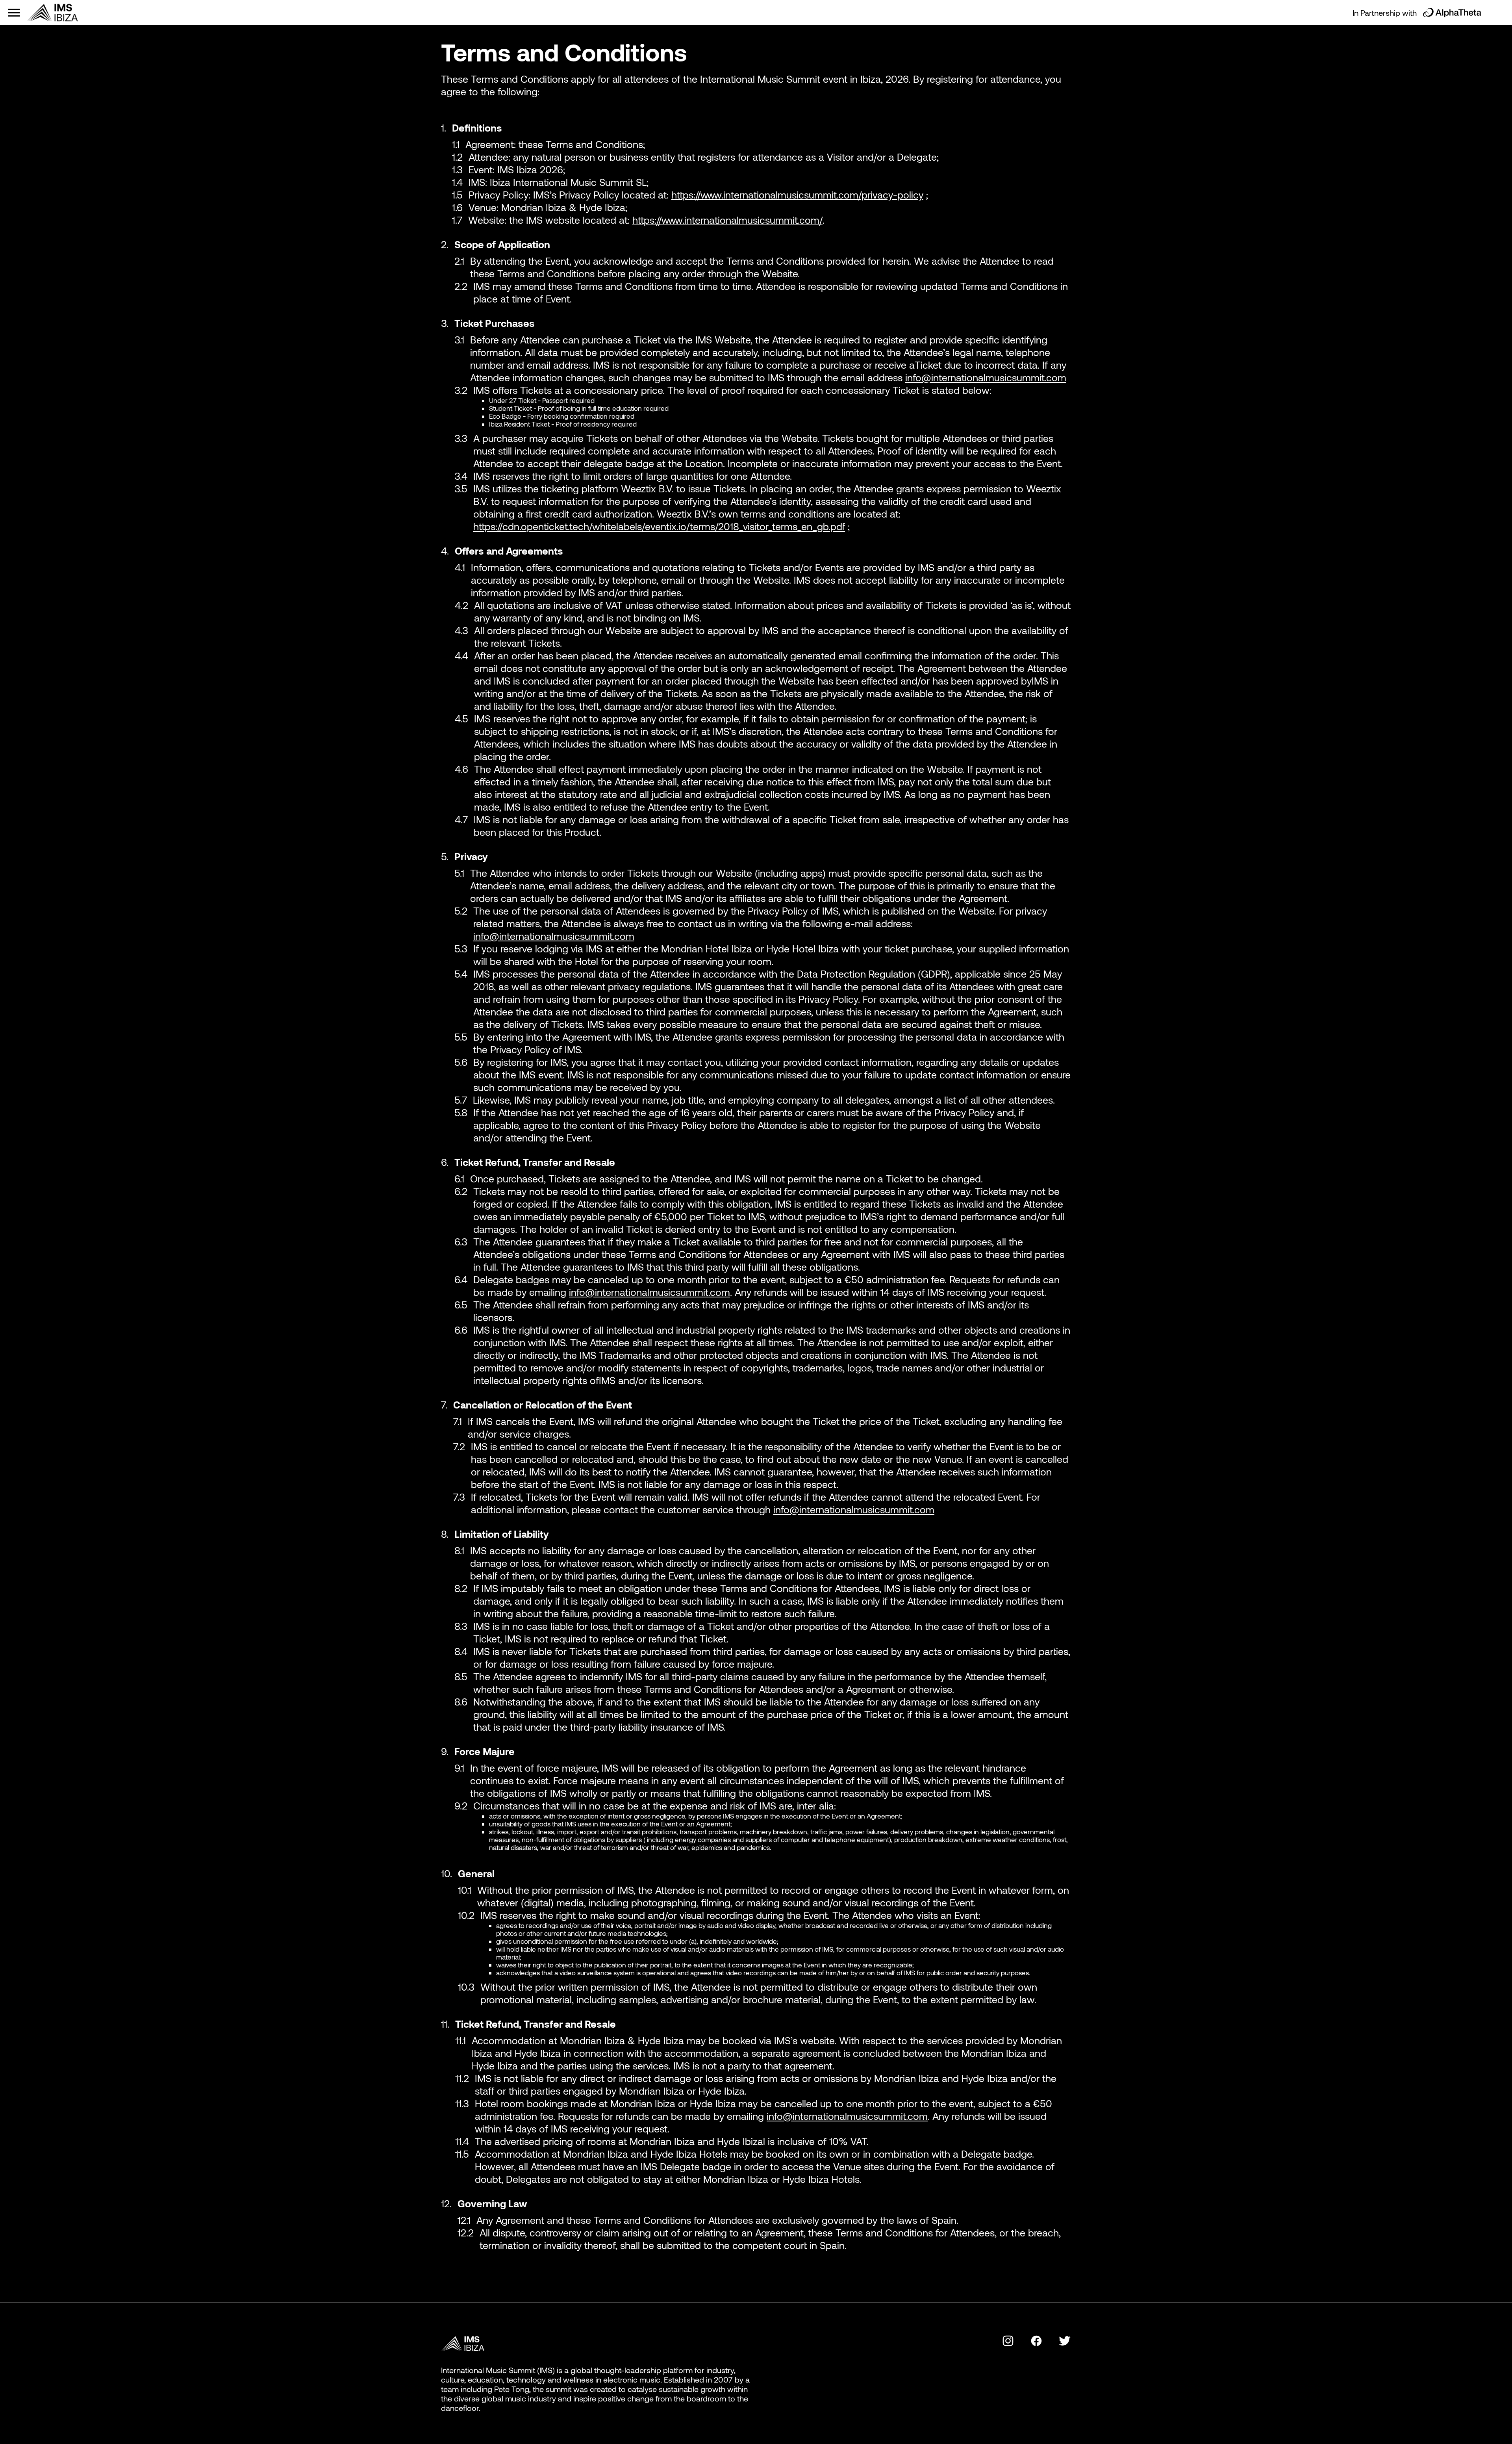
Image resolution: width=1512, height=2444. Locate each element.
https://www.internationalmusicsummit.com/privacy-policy (797, 195)
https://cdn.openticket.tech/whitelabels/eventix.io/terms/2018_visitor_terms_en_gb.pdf (659, 526)
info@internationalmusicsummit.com (986, 377)
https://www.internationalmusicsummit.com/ (727, 220)
